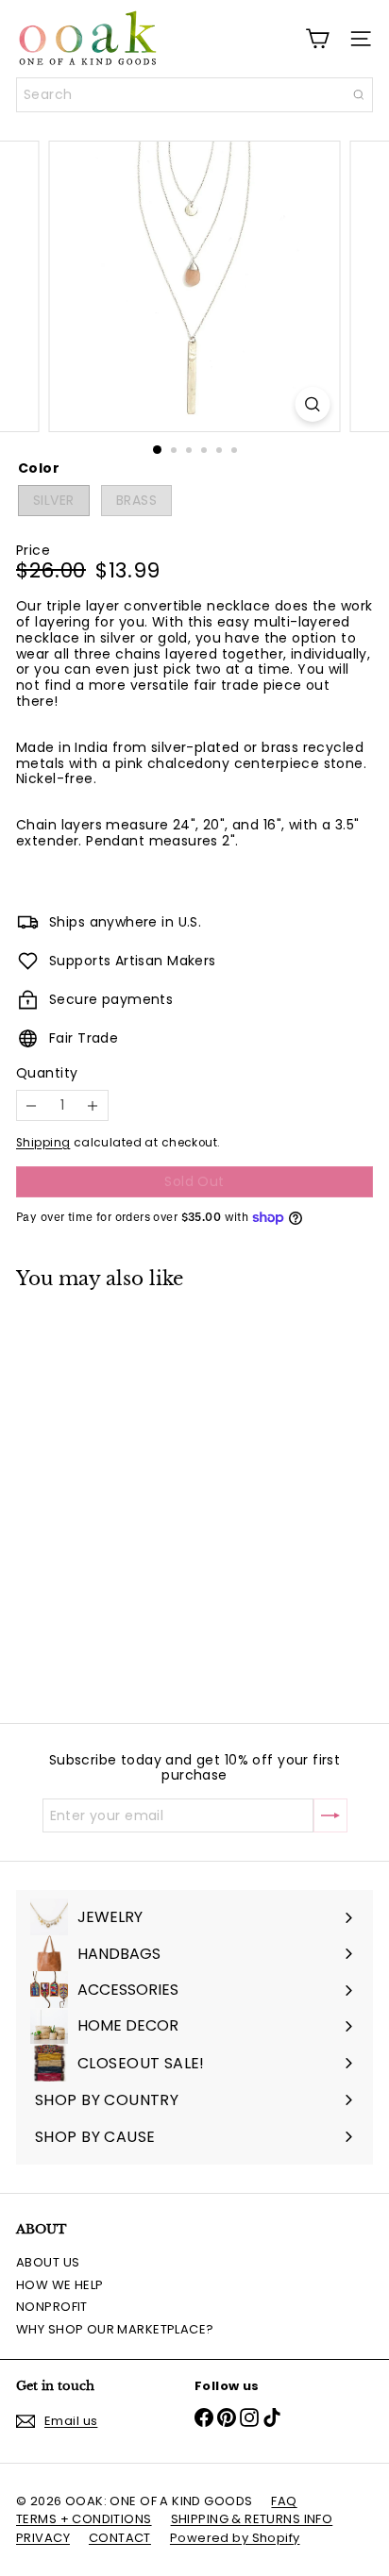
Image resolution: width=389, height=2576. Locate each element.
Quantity (47, 1073)
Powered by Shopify (235, 2538)
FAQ (284, 2501)
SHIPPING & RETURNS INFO (252, 2519)
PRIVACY (43, 2538)
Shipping (43, 1143)
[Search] (359, 95)
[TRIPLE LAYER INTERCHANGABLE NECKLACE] (134, 1495)
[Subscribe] (330, 1815)
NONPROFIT (52, 2307)
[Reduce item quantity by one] (32, 1105)
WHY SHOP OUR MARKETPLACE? (115, 2329)
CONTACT (120, 2538)
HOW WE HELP (60, 2285)
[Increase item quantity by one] (93, 1105)
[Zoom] (313, 404)
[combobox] (194, 95)
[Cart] (317, 39)
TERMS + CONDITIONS (84, 2519)
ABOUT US (48, 2262)
